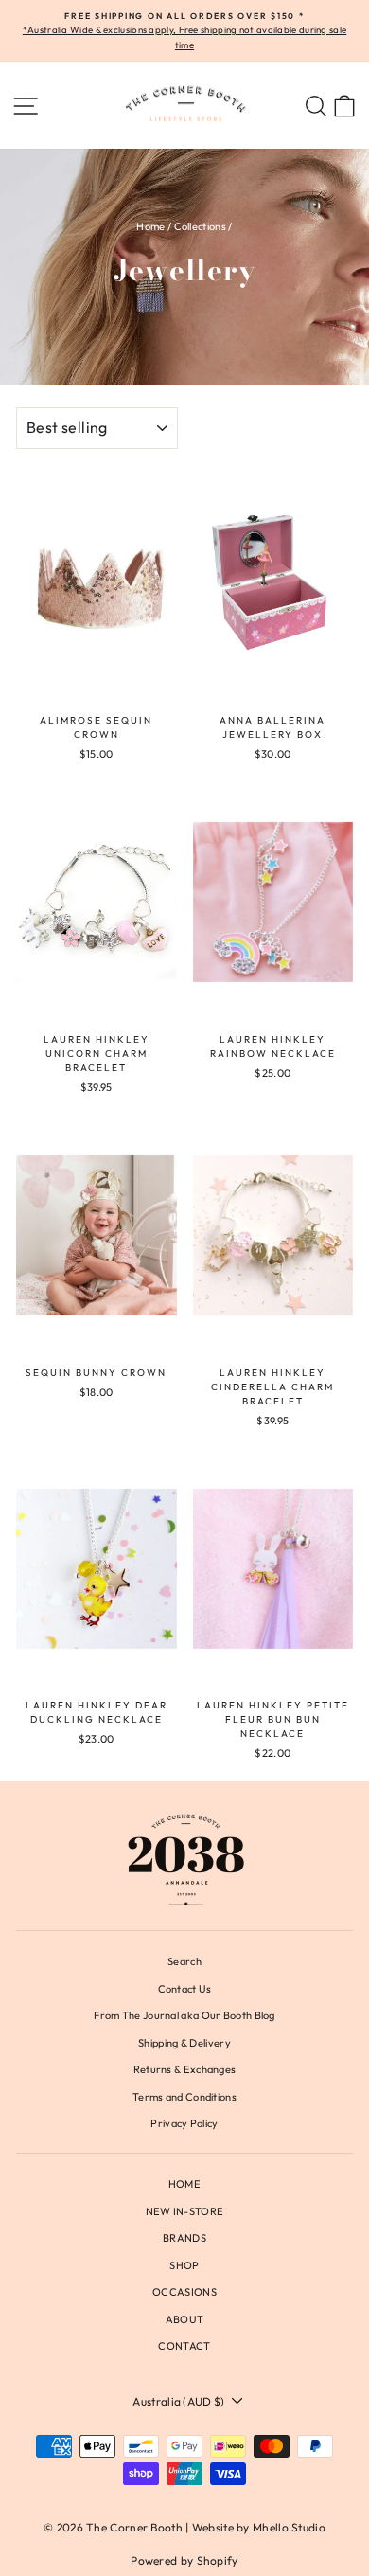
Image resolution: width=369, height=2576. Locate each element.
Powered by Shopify (184, 2560)
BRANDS (184, 2238)
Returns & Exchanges (185, 2069)
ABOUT (185, 2319)
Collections (200, 226)
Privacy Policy (184, 2123)
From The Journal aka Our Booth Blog (184, 2015)
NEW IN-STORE (185, 2211)
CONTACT (184, 2346)
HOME (184, 2184)
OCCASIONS (184, 2292)
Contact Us (185, 1989)
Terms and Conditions (184, 2097)
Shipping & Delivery (184, 2043)
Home (150, 226)
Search (184, 1961)
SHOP (184, 2265)
